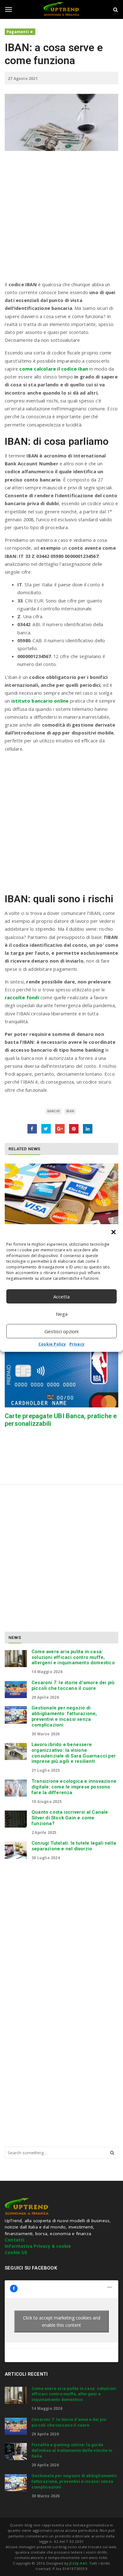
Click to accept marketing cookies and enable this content (62, 2321)
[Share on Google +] (60, 1129)
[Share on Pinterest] (74, 1129)
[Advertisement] (61, 219)
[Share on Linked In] (88, 1129)
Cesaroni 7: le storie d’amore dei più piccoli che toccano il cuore (73, 1685)
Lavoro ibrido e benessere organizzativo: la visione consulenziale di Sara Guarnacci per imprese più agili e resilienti (74, 1753)
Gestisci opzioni (61, 1331)
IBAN (70, 1111)
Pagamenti (18, 32)
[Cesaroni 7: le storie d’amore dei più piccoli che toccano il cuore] (16, 1690)
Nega (62, 1314)
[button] (114, 1232)
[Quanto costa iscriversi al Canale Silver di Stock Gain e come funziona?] (16, 1819)
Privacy (77, 1344)
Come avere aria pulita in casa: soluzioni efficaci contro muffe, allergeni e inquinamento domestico (73, 1657)
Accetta (61, 1297)
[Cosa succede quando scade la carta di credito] (61, 1194)
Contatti (15, 2240)
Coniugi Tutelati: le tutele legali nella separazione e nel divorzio (74, 1846)
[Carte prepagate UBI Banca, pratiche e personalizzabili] (61, 1377)
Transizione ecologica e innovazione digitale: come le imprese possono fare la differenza (74, 1787)
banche (54, 1111)
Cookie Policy (52, 1344)
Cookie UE (16, 2252)
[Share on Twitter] (46, 1129)
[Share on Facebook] (32, 1129)
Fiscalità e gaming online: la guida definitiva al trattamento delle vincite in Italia (72, 2450)
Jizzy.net (78, 2563)
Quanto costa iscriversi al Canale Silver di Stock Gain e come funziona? (70, 1818)
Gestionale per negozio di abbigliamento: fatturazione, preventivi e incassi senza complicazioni (64, 1716)
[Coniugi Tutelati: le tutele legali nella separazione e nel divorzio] (16, 1850)
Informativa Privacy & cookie (38, 2246)
